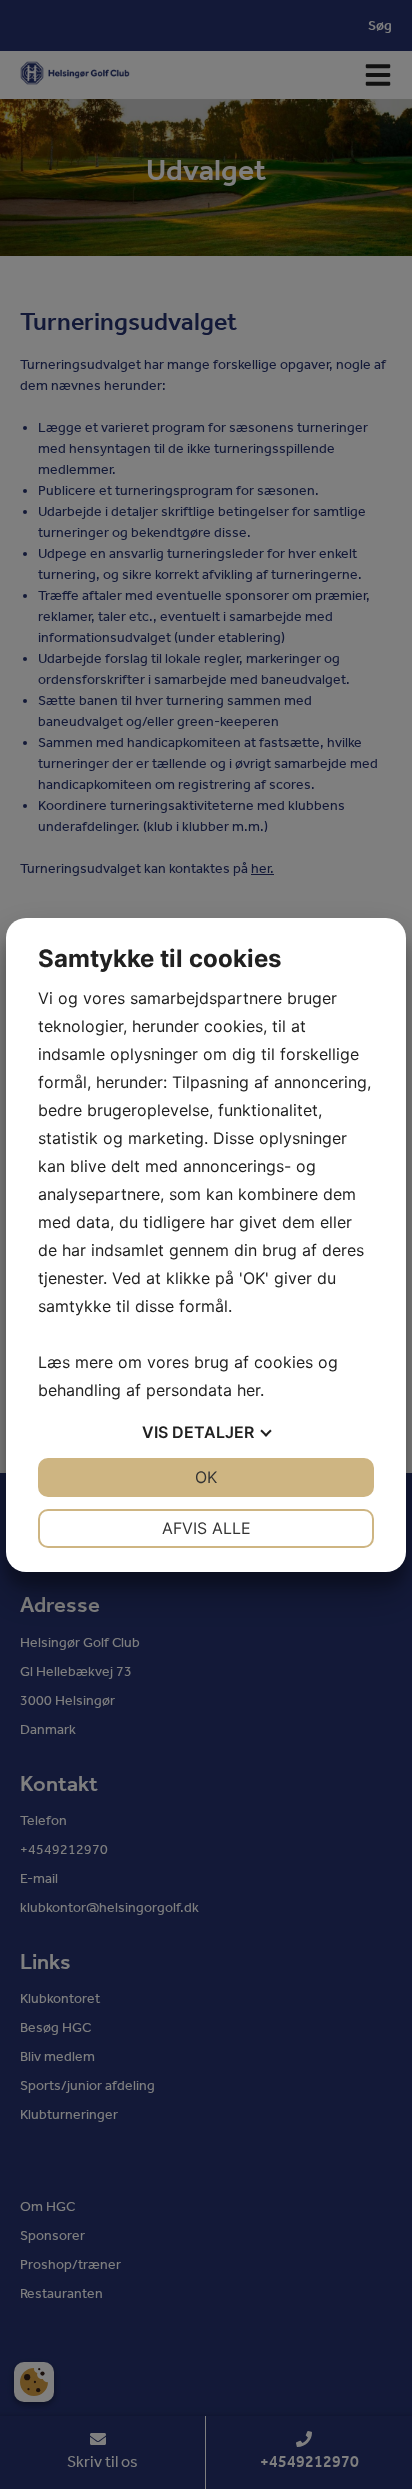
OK (206, 1477)
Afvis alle (206, 1528)
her (248, 1390)
